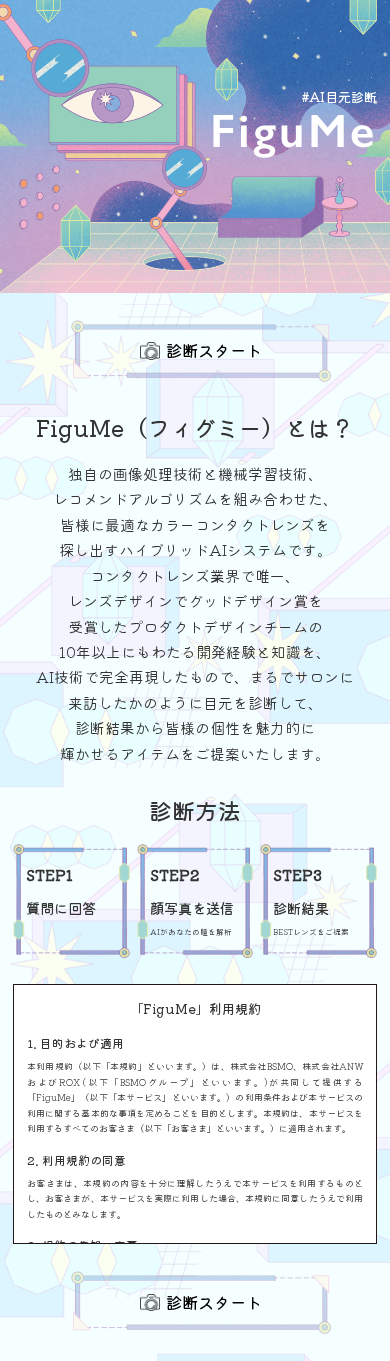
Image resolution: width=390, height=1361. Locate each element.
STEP (49, 874)
